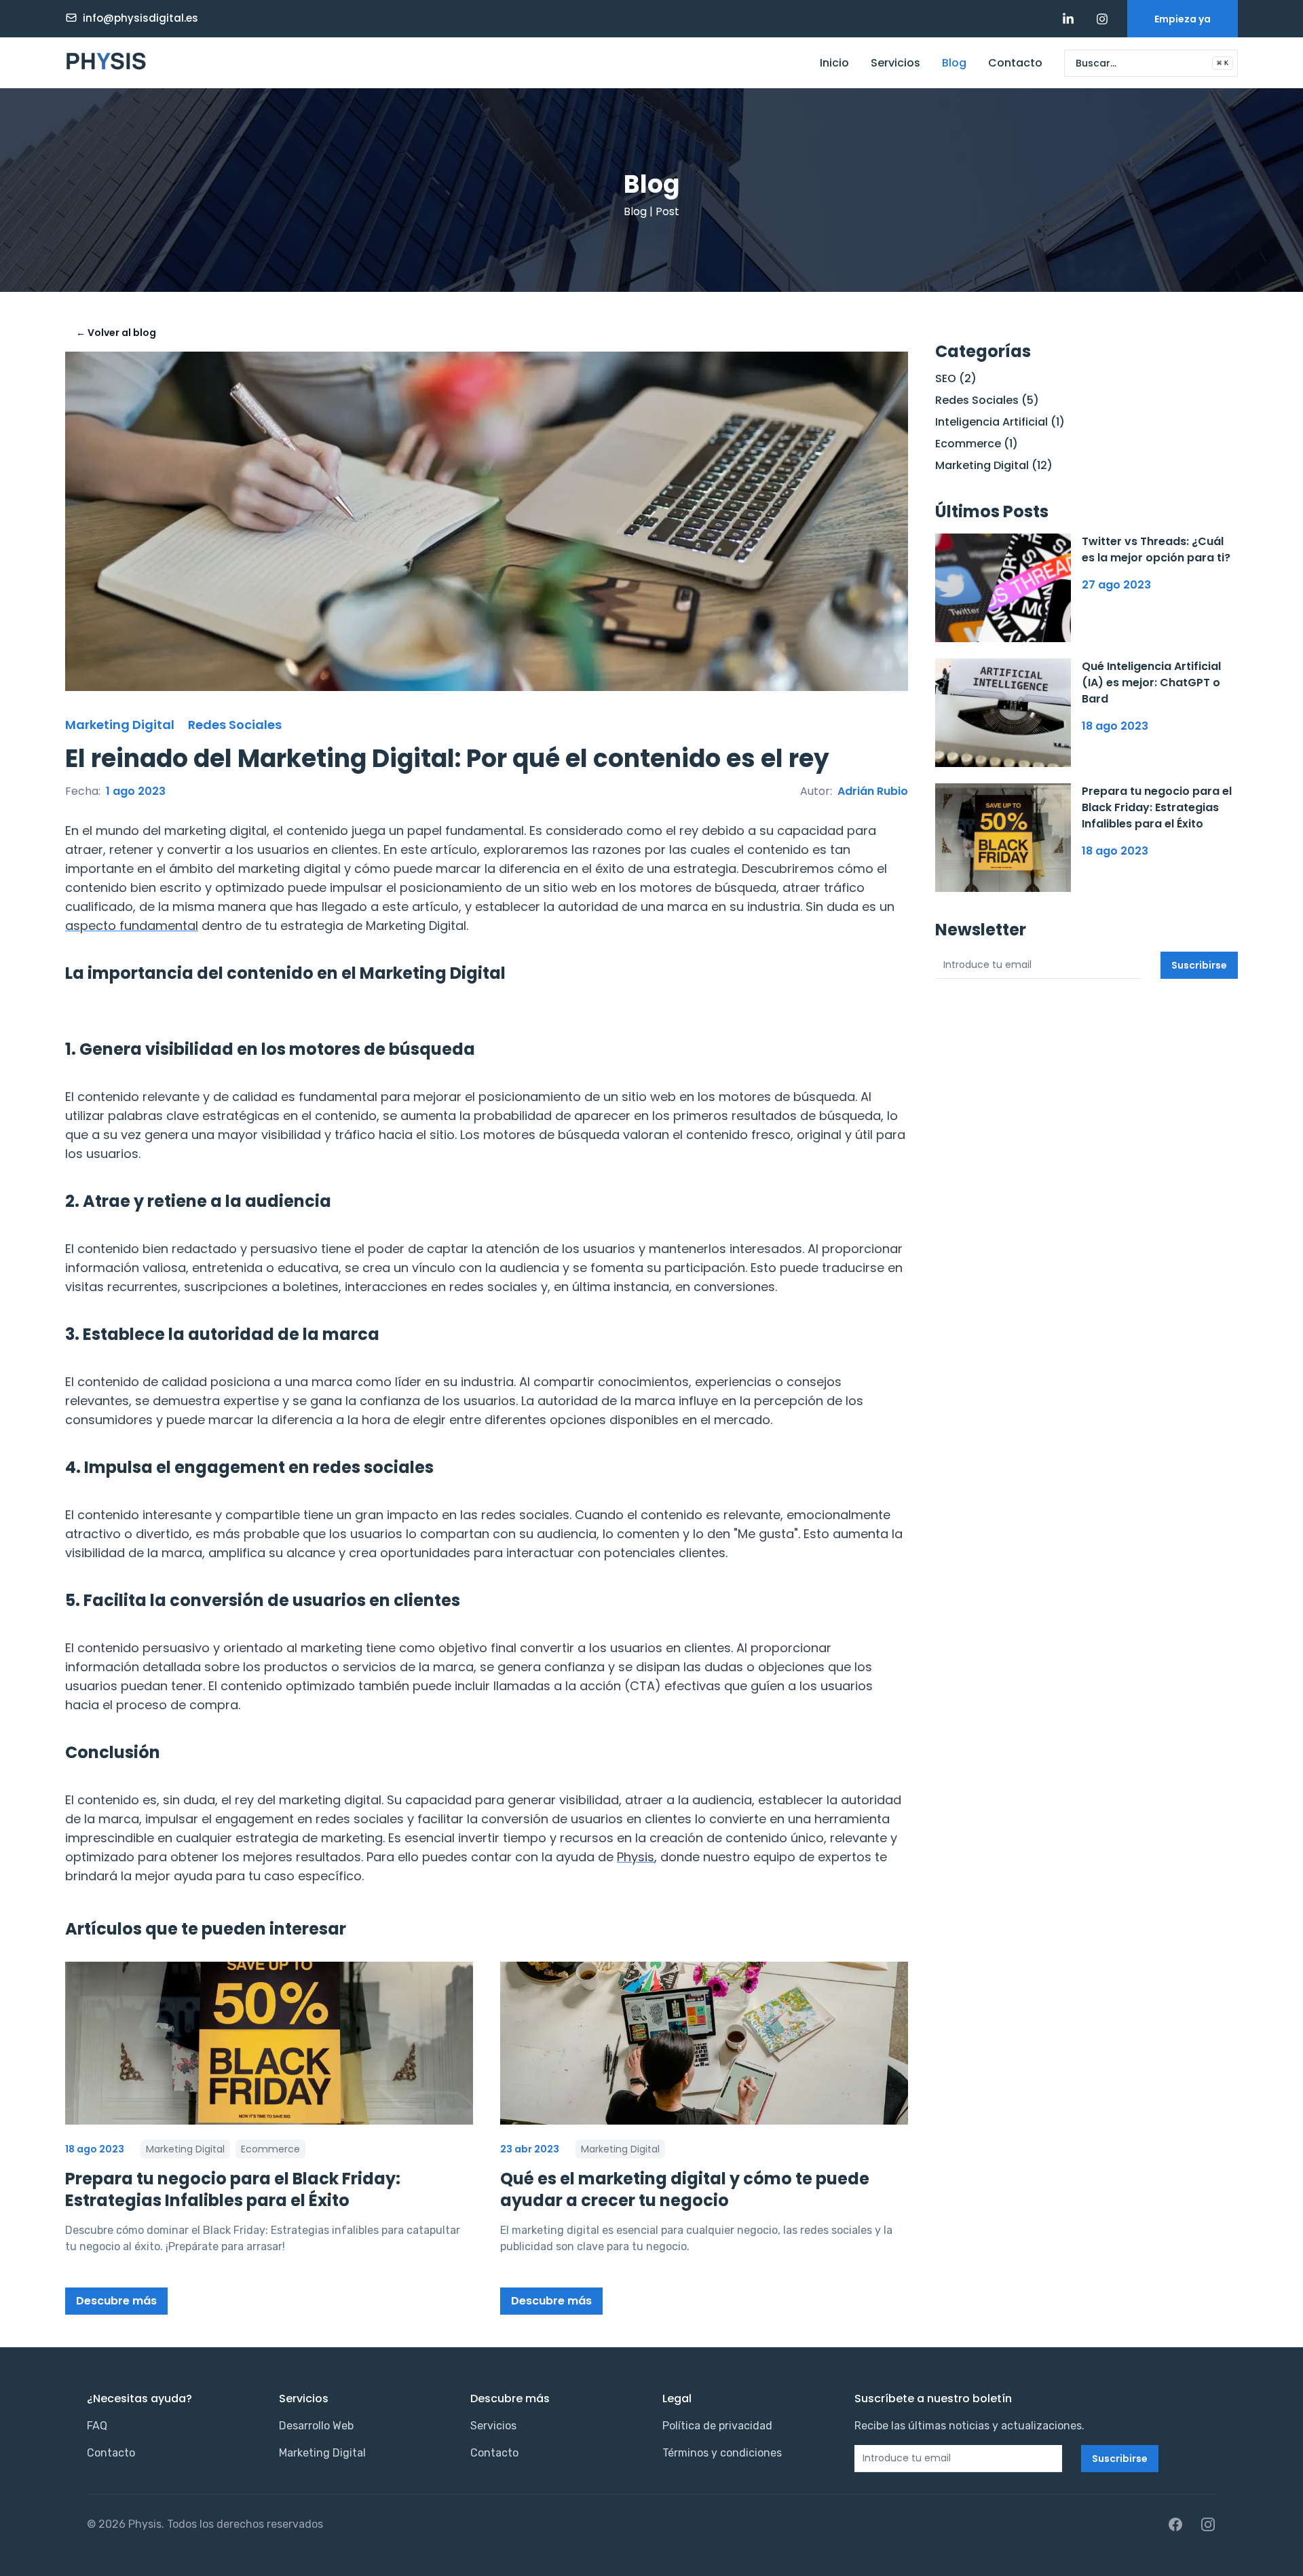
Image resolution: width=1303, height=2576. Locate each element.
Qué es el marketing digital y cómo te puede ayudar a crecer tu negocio (685, 2189)
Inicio (834, 63)
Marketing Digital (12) (994, 465)
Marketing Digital (322, 2453)
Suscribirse (1199, 965)
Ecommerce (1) (977, 444)
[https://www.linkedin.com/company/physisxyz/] (1068, 19)
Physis (636, 1857)
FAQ (97, 2426)
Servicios (895, 63)
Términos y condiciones (722, 2453)
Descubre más (116, 2301)
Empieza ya (1183, 19)
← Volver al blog (116, 333)
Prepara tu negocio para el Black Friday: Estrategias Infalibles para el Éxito (233, 2189)
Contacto (1015, 63)
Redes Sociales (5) (987, 400)
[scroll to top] (1279, 2552)
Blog (954, 63)
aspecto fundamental (132, 926)
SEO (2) (956, 378)
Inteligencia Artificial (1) (1000, 422)
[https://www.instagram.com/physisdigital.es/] (1102, 19)
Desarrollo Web (316, 2426)
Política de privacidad (717, 2426)
